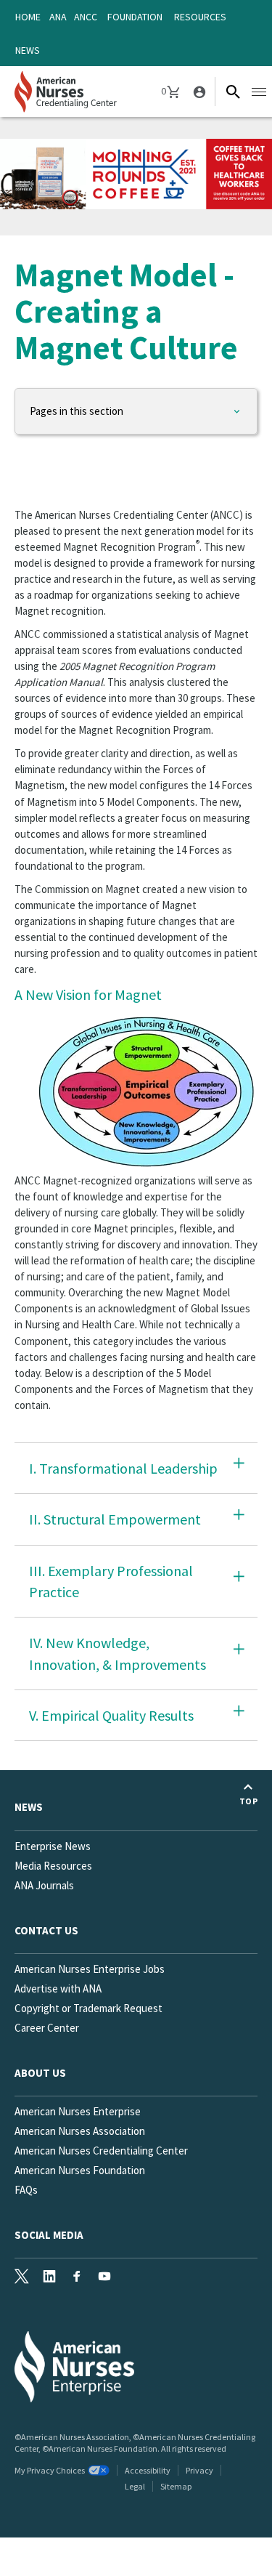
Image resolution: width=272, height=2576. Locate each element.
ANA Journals (44, 1885)
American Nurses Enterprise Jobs (90, 1969)
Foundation (135, 17)
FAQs (26, 2190)
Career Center (47, 2028)
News (28, 50)
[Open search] (233, 92)
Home (28, 17)
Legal (135, 2486)
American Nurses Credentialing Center (101, 2151)
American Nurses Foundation (80, 2170)
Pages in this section (77, 411)
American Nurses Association (80, 2131)
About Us (40, 2073)
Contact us (46, 1930)
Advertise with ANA (58, 1988)
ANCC (86, 17)
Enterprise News (53, 1846)
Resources (200, 17)
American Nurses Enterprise (78, 2111)
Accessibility (148, 2470)
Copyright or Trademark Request (88, 2008)
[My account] (198, 92)
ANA (58, 17)
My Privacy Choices (50, 2470)
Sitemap (176, 2486)
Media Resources (53, 1866)
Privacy (199, 2470)
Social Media (49, 2235)
